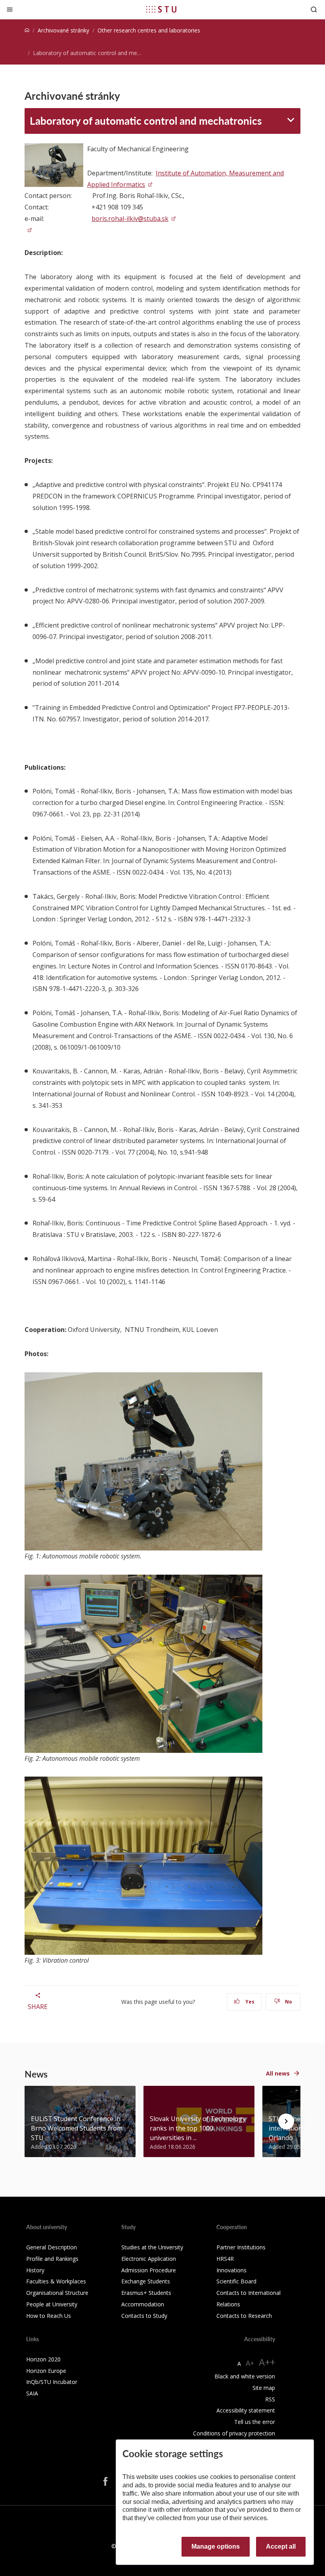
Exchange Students (146, 2281)
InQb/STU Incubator (52, 2382)
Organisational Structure (57, 2293)
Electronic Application (149, 2259)
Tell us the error (255, 2422)
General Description (52, 2247)
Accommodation (143, 2304)
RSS (270, 2399)
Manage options (216, 2547)
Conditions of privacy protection (234, 2433)
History (35, 2270)
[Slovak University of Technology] (161, 9)
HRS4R (225, 2259)
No (288, 2002)
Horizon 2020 (43, 2359)
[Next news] (286, 2121)
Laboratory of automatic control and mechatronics (146, 121)
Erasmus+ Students (146, 2293)
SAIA (32, 2393)
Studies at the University (152, 2247)
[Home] (27, 30)
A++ (267, 2362)
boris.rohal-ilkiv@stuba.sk (130, 219)
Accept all (281, 2547)
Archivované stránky (63, 30)
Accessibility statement (246, 2410)
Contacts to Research (244, 2316)
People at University (52, 2304)
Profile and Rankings (52, 2259)
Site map (264, 2388)
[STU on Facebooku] (105, 2481)
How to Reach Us (49, 2316)
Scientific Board (236, 2281)
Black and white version (245, 2376)
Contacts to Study (144, 2316)
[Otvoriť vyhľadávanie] (314, 9)
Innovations (231, 2270)
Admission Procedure (149, 2270)
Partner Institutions (241, 2247)
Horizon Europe (46, 2371)
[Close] (10, 9)
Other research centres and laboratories (149, 30)
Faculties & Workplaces (56, 2281)
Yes (249, 2002)
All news (278, 2073)
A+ (250, 2363)
